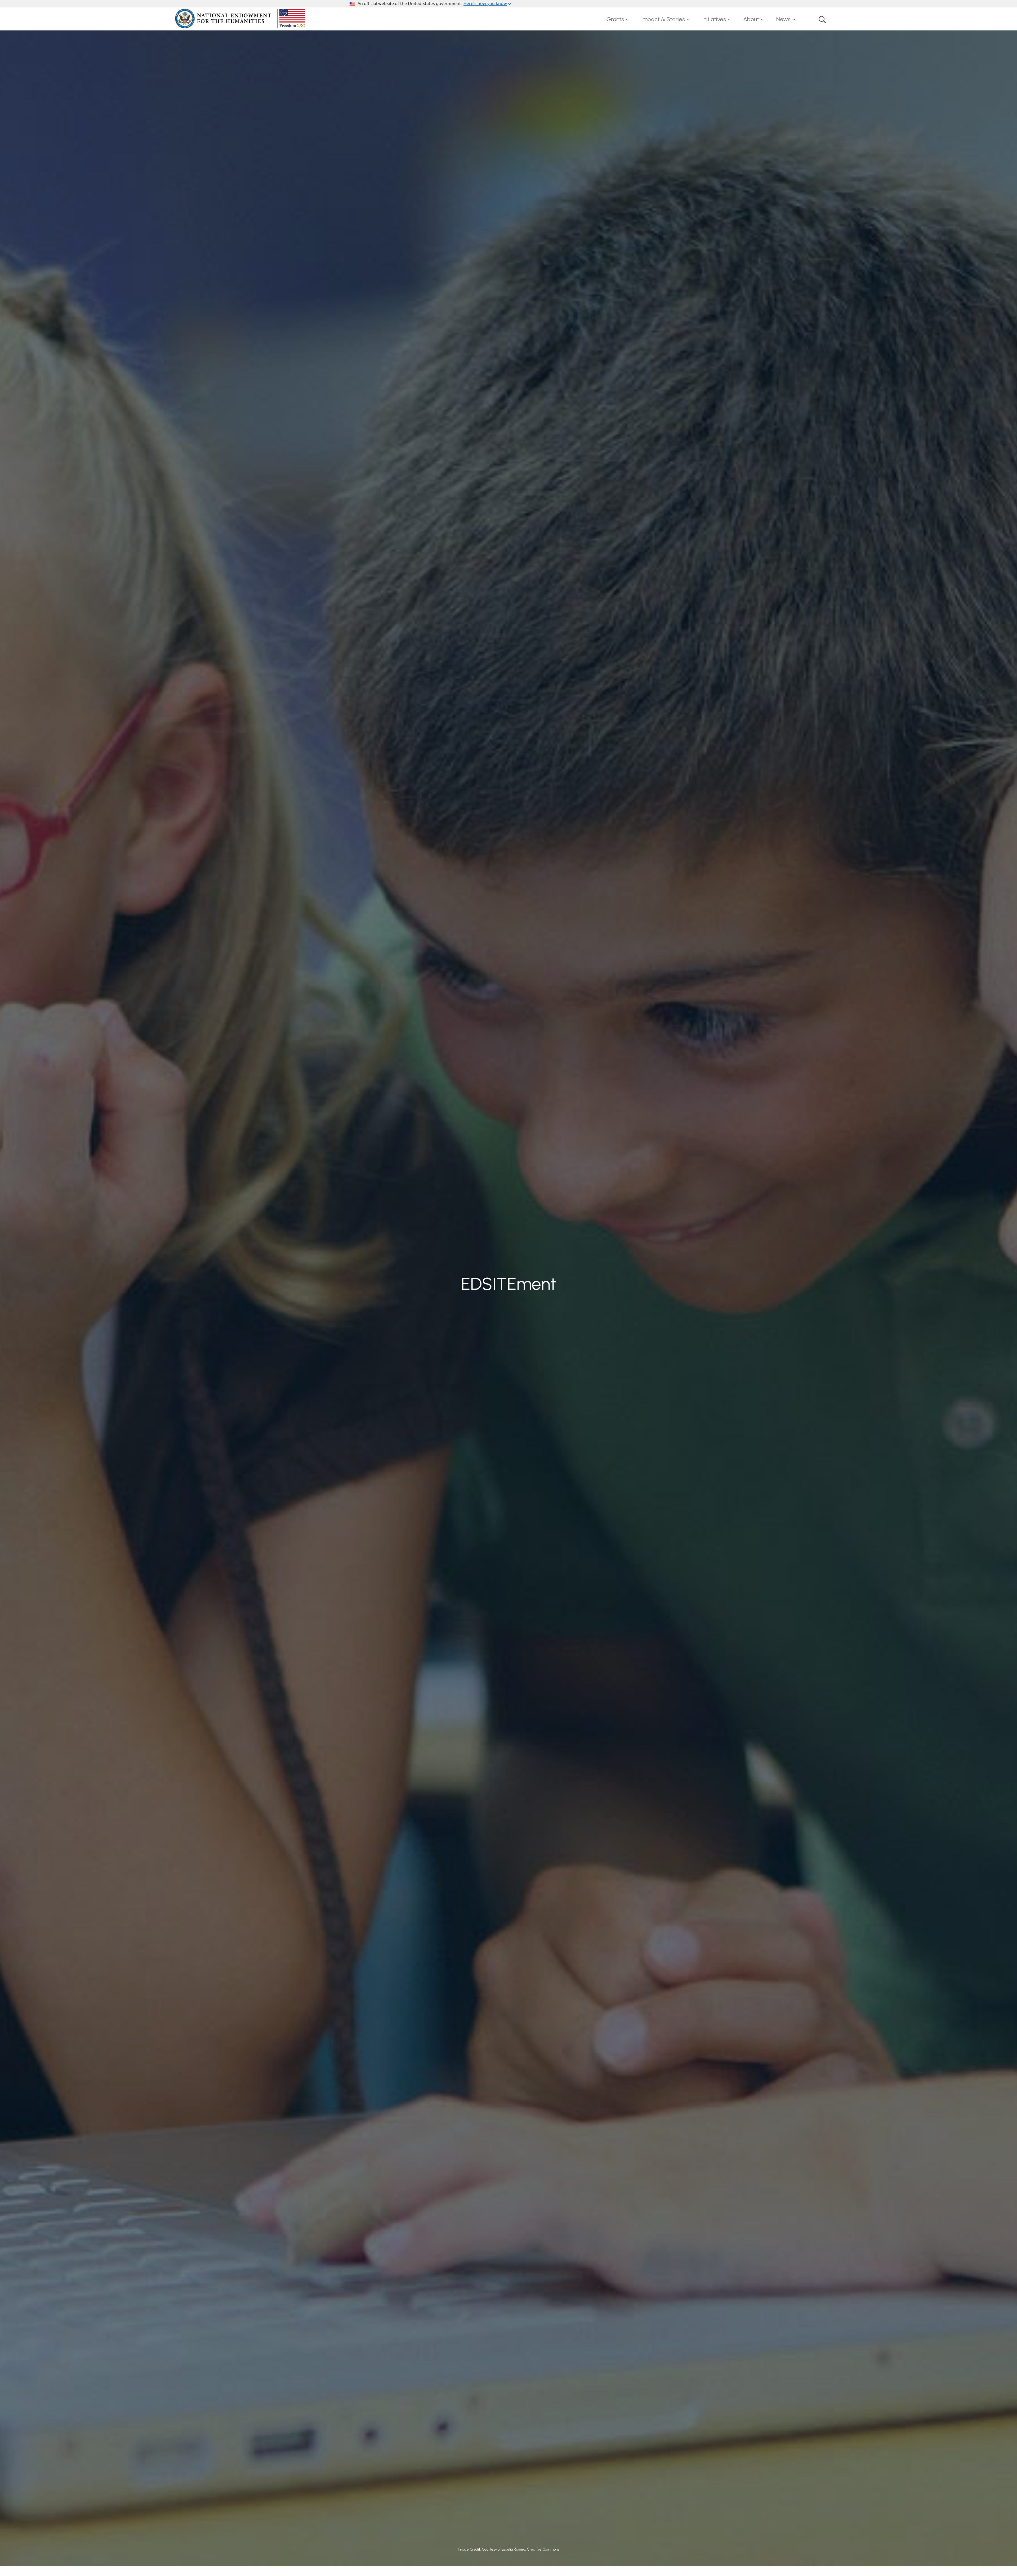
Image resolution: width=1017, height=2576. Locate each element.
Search (822, 19)
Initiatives (714, 19)
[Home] (241, 19)
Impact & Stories (663, 19)
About (751, 19)
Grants (615, 19)
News (783, 19)
